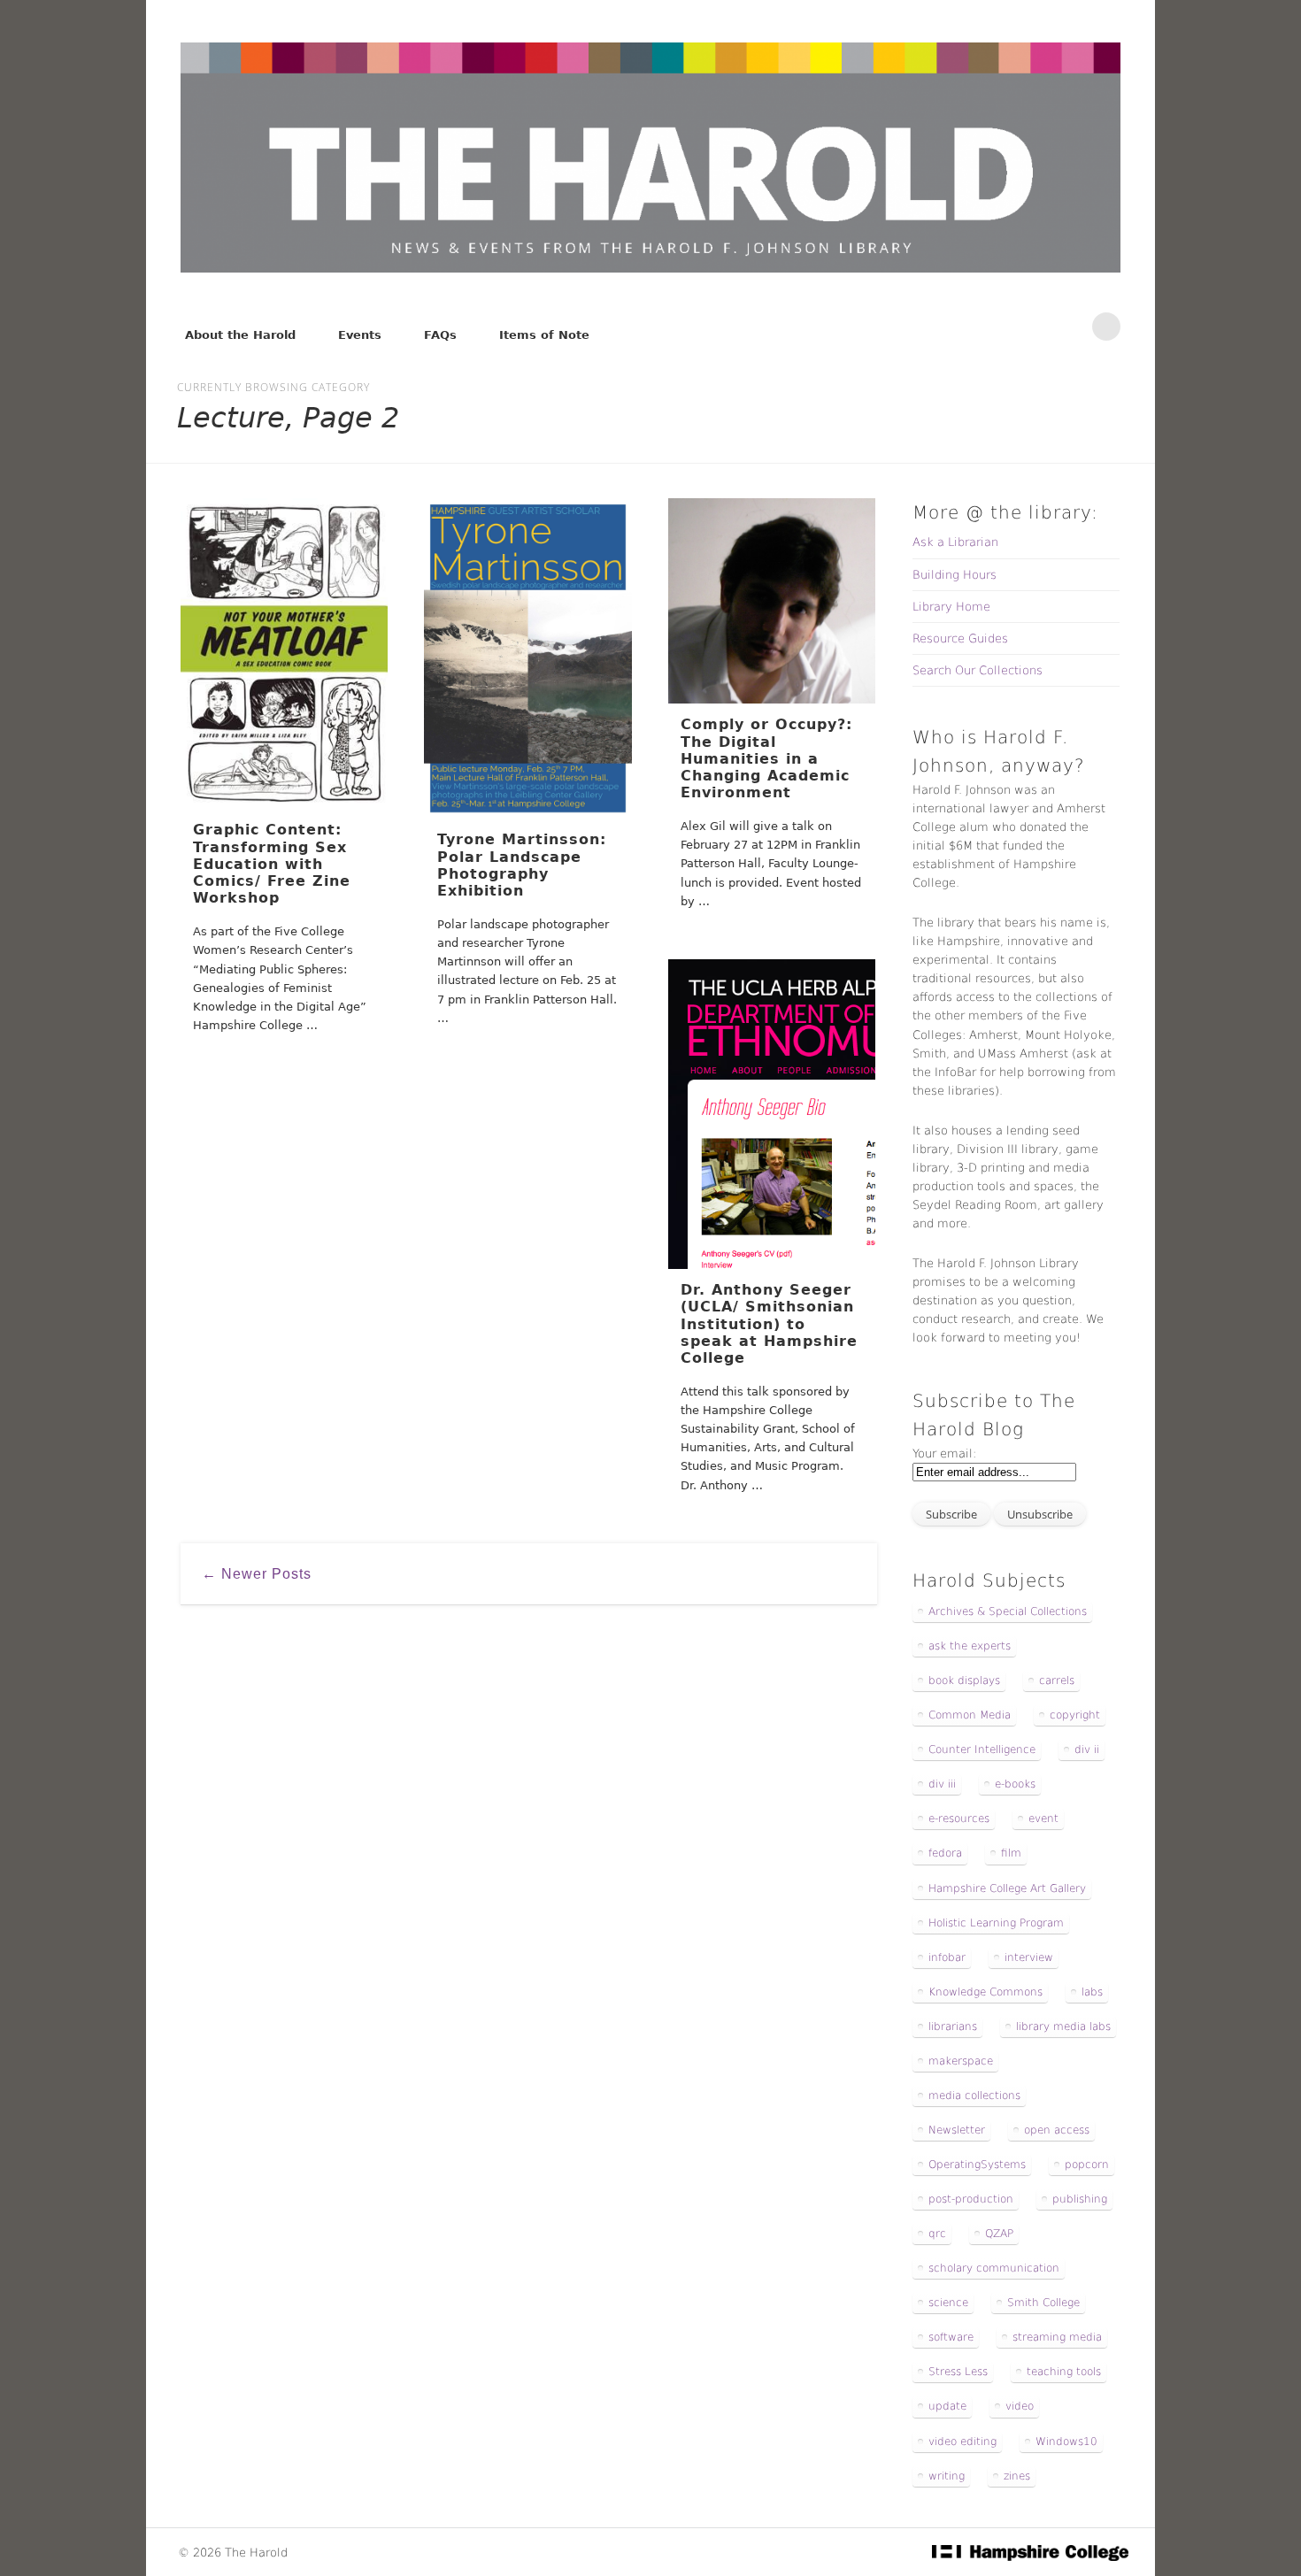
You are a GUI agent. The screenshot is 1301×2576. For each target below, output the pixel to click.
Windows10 (1066, 2441)
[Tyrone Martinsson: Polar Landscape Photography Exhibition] (527, 658)
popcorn (1087, 2165)
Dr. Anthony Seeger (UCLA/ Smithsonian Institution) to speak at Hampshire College (769, 1324)
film (1011, 1853)
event (1043, 1819)
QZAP (999, 2234)
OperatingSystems (977, 2165)
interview (1029, 1957)
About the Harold (240, 335)
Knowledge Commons (985, 1992)
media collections (974, 2095)
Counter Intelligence (982, 1749)
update (947, 2406)
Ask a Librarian (955, 542)
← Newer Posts (257, 1574)
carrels (1057, 1680)
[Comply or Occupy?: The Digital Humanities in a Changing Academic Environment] (772, 601)
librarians (953, 2026)
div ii (1087, 1749)
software (951, 2337)
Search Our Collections (978, 670)
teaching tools (1064, 2372)
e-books (1015, 1784)
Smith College (1043, 2303)
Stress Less (958, 2372)
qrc (937, 2234)
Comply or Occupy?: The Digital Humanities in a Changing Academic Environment (766, 758)
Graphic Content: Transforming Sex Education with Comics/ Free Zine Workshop (272, 864)
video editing (962, 2441)
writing (947, 2476)
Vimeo (1070, 327)
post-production (971, 2199)
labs (1092, 1992)
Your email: (944, 1453)
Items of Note (544, 335)
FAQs (440, 335)
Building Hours (955, 575)
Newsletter (957, 2130)
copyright (1075, 1715)
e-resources (959, 1819)
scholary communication (994, 2268)
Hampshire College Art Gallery (1007, 1888)
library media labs (1063, 2026)
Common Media (970, 1715)
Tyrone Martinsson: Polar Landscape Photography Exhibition (522, 865)
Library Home (951, 607)
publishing (1080, 2199)
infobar (947, 1957)
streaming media (1057, 2337)
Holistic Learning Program (996, 1923)
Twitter (1033, 327)
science (948, 2303)
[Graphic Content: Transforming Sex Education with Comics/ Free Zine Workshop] (284, 654)
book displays (964, 1680)
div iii (942, 1784)
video (1020, 2406)
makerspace (961, 2061)
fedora (945, 1853)
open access (1057, 2130)
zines (1017, 2476)
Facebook (996, 327)
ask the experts (970, 1646)
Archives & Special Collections (1008, 1611)
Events (360, 335)
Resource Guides (960, 638)
